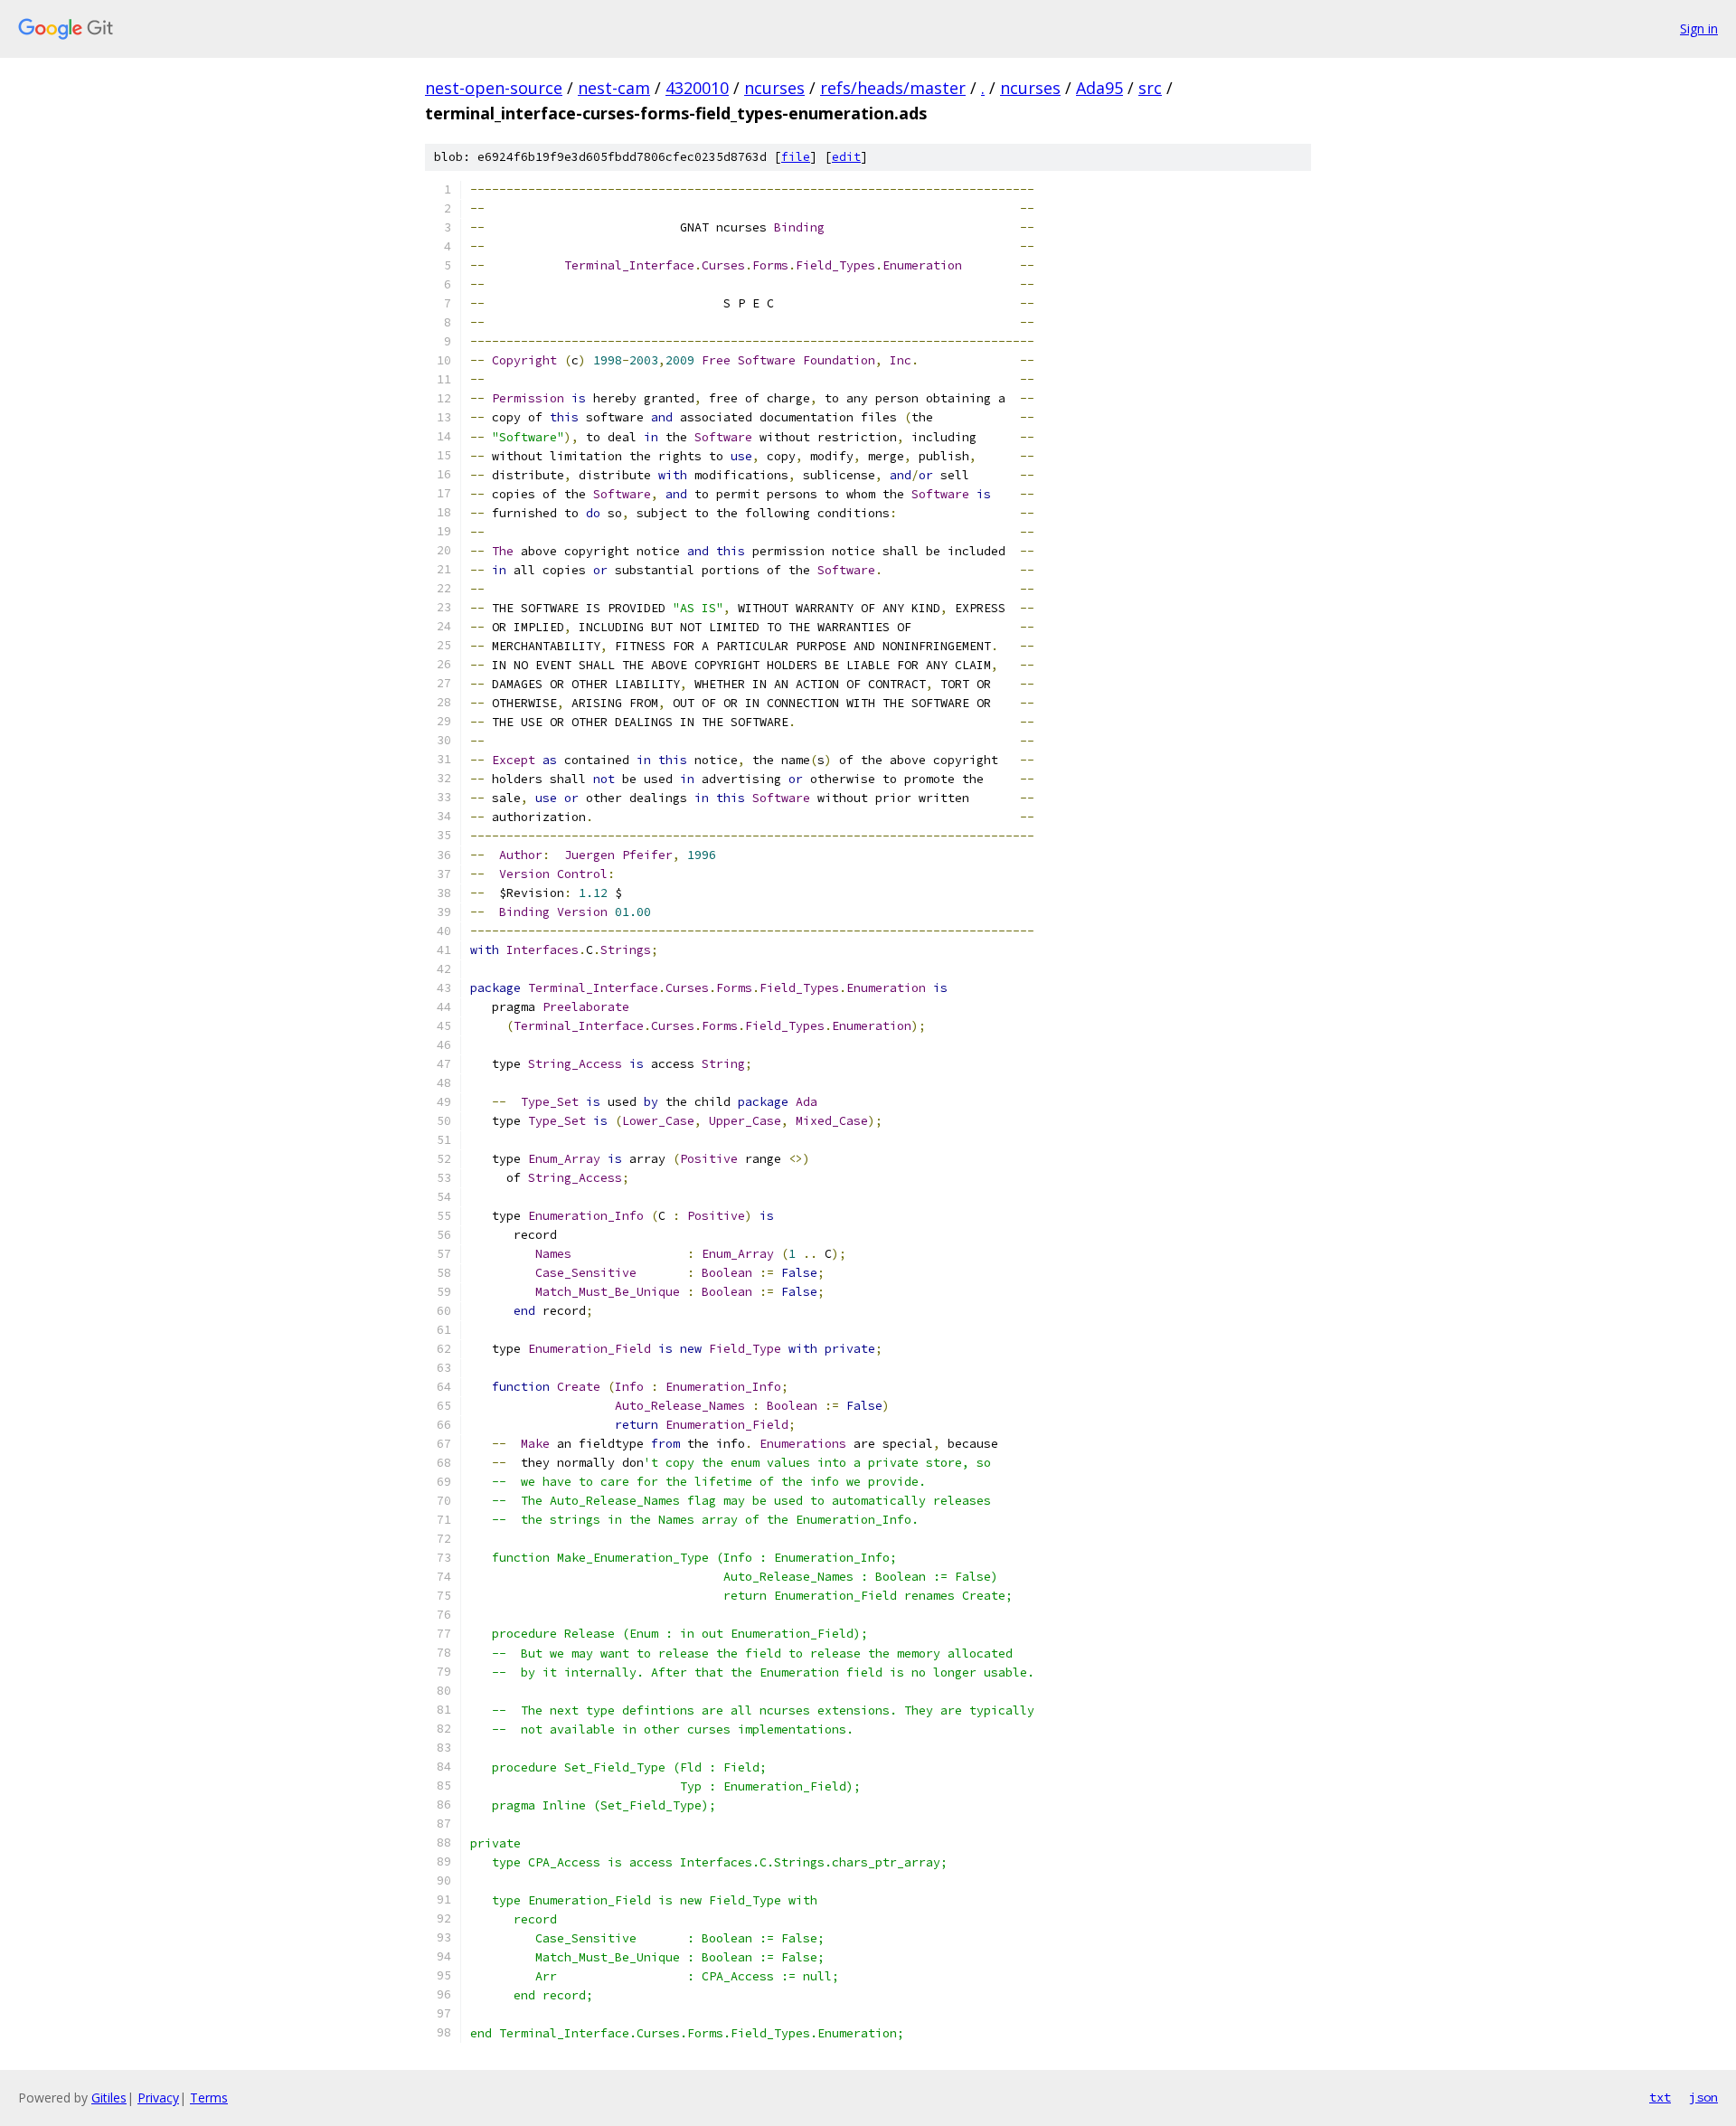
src (1150, 88)
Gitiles (109, 2098)
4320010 (697, 88)
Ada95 (1099, 88)
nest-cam (614, 88)
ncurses (774, 88)
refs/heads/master (893, 88)
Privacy (158, 2098)
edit (846, 157)
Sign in (1699, 28)
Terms (209, 2098)
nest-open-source (494, 88)
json (1703, 2097)
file (796, 157)
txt (1660, 2097)
